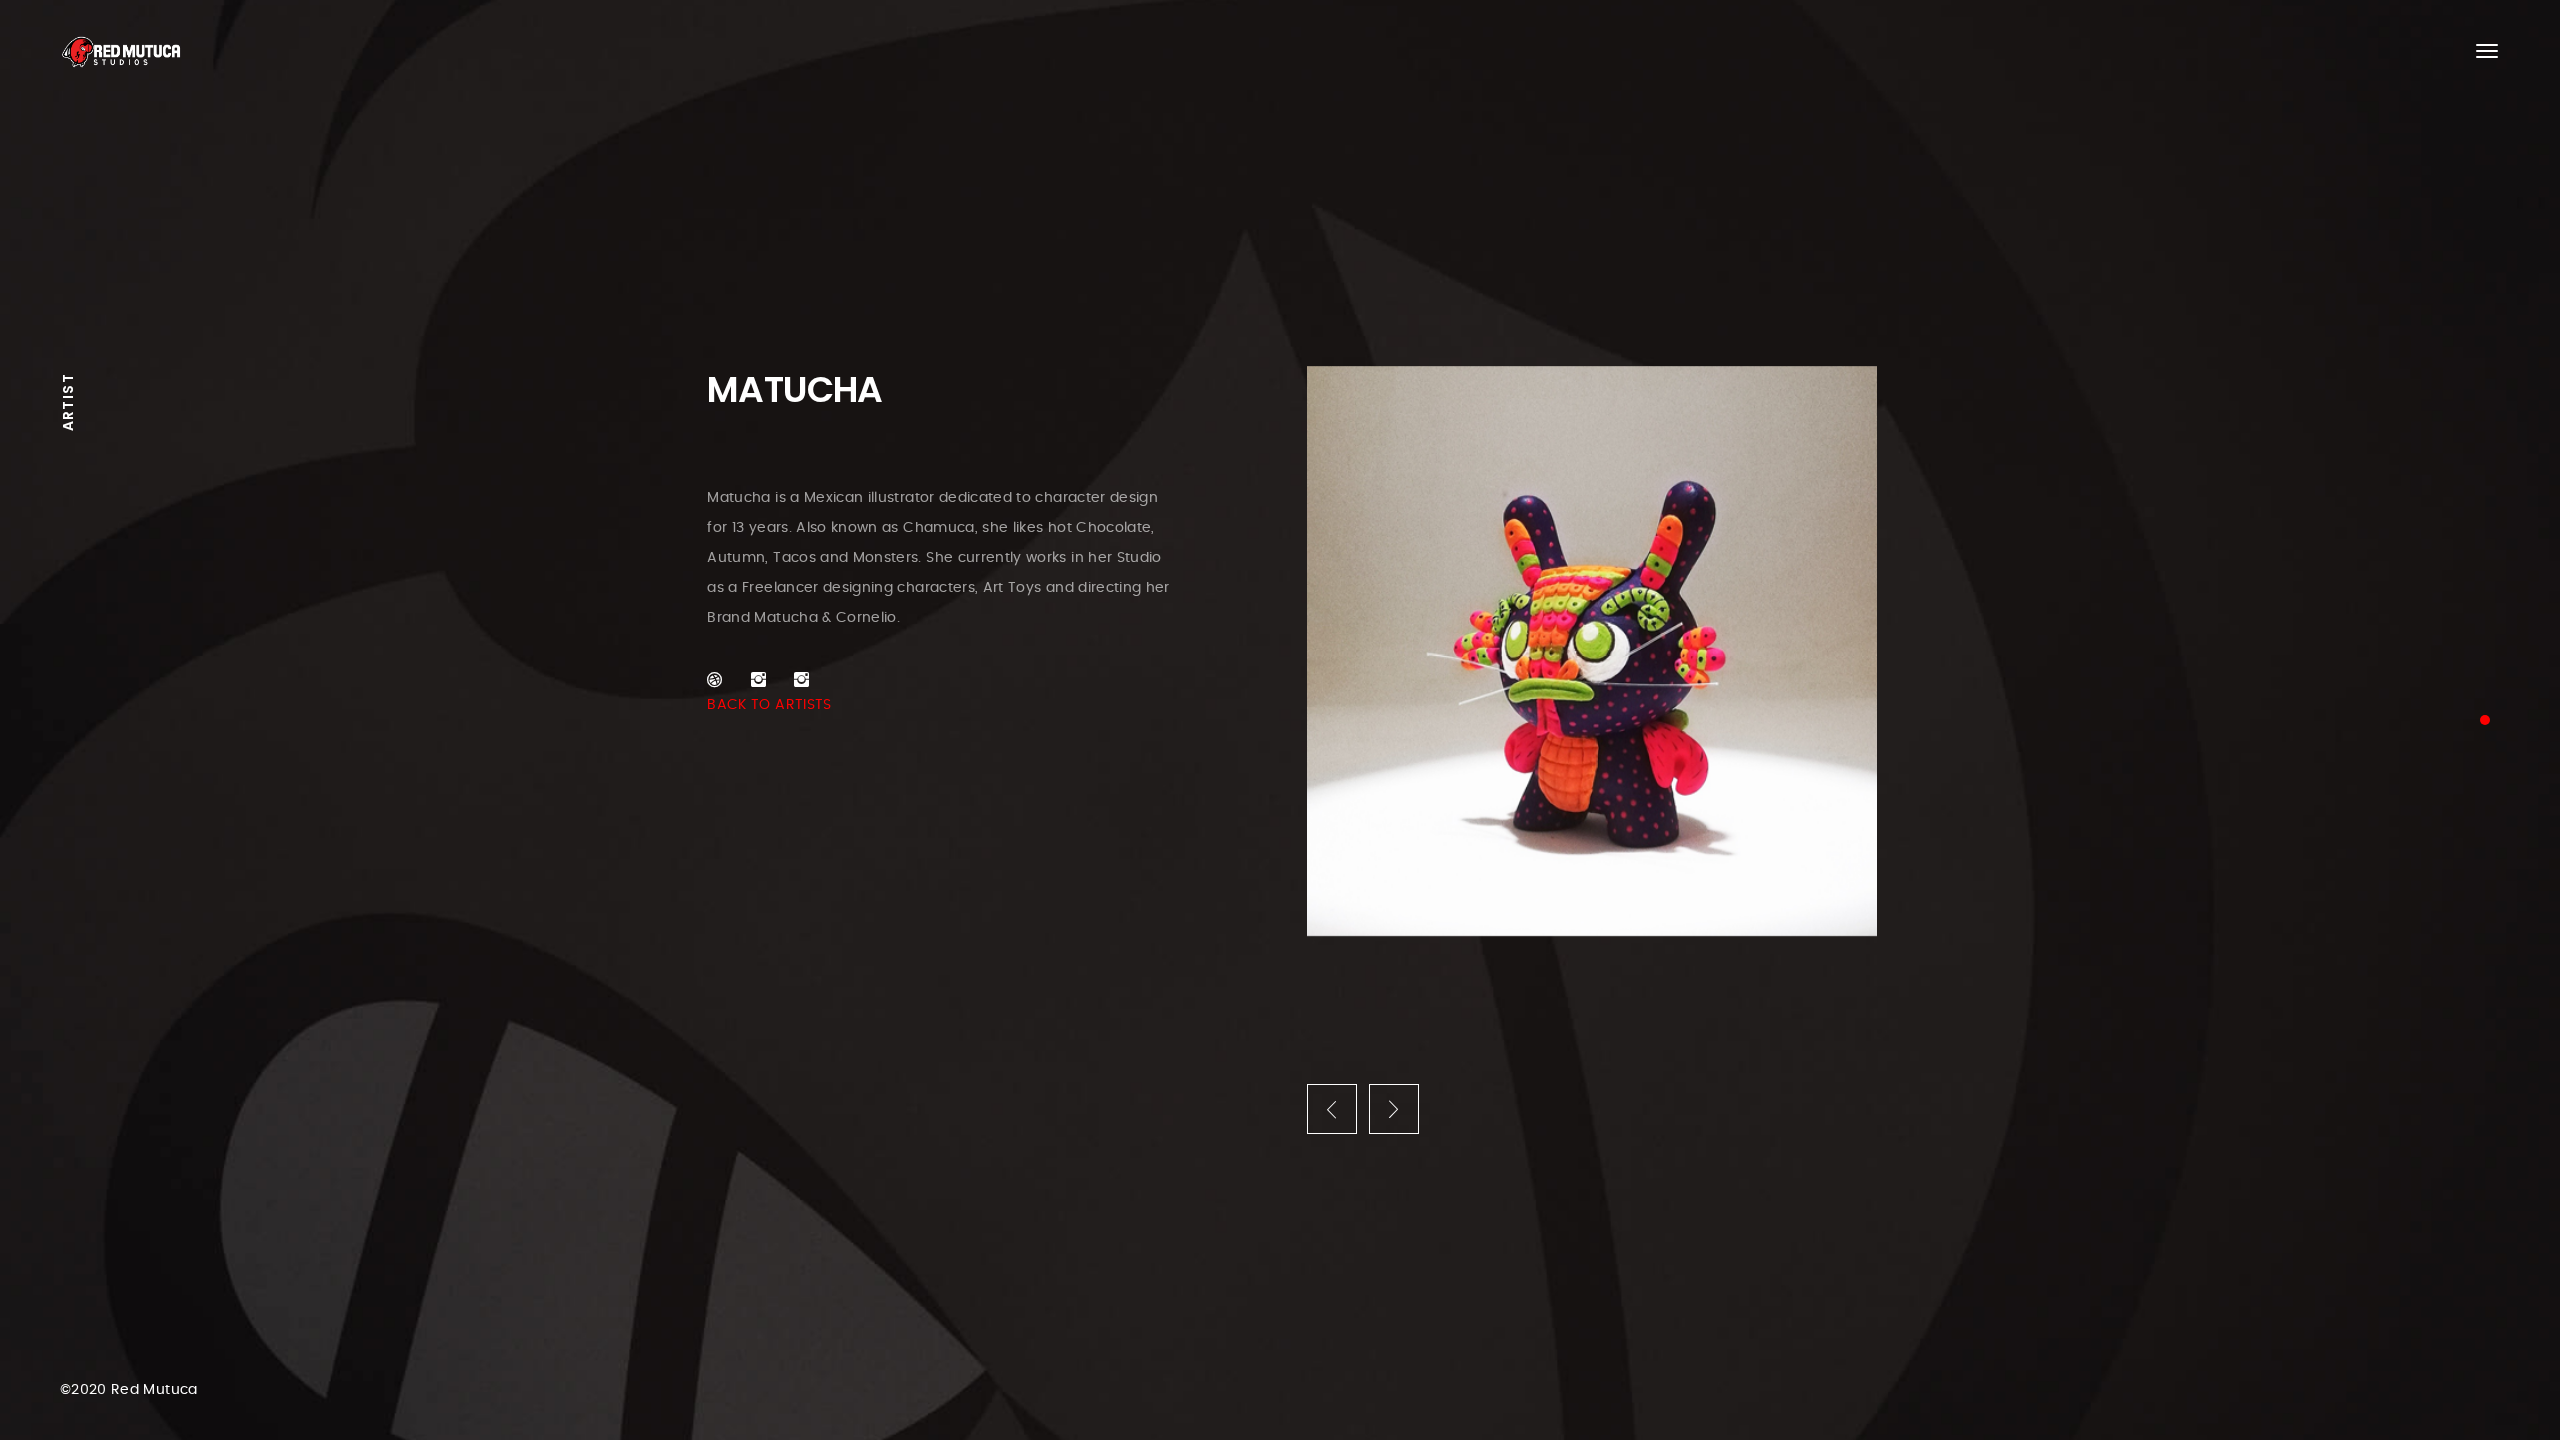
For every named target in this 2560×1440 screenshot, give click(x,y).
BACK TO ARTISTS (769, 705)
